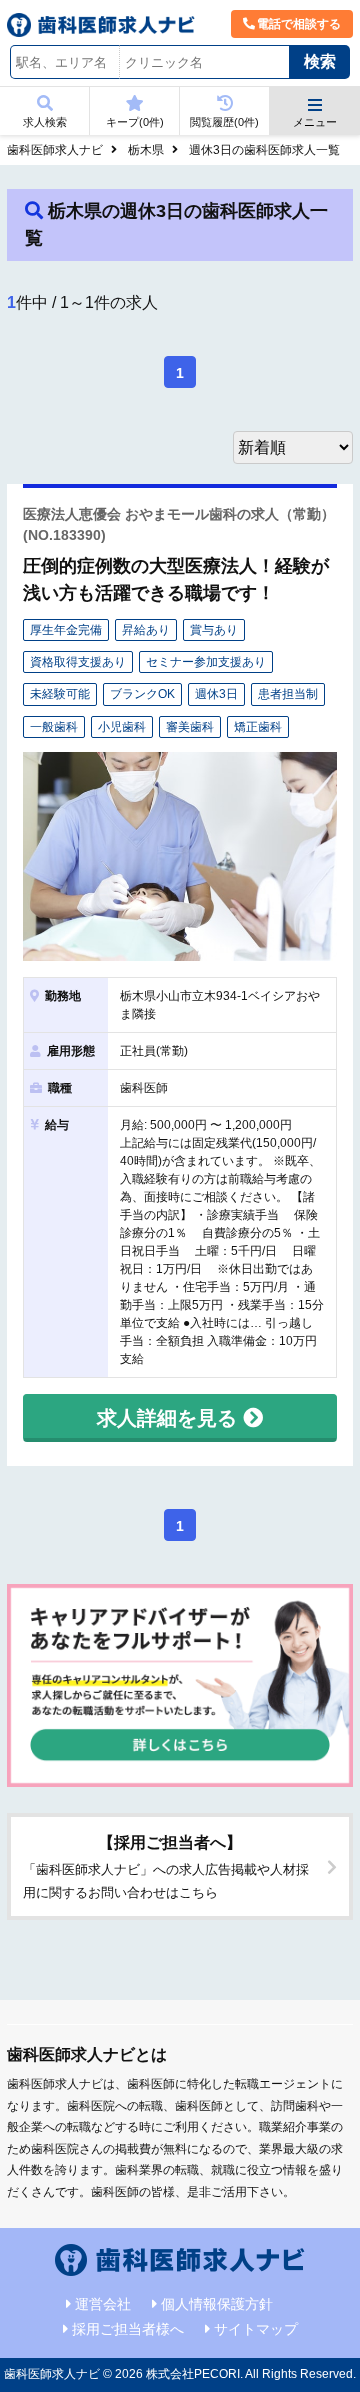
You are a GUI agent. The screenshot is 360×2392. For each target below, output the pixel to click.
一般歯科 (54, 727)
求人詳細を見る (170, 1418)
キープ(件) (135, 122)
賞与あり (214, 630)
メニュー (315, 122)
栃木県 (146, 150)
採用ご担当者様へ (128, 2329)
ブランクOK (142, 694)
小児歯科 (122, 727)
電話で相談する (299, 24)
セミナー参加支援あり (206, 662)
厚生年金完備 (66, 630)
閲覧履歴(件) (224, 122)
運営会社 (103, 2304)
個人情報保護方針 (217, 2304)
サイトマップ (256, 2329)
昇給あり (146, 630)
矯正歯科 (258, 727)
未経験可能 (60, 694)
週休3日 (216, 694)
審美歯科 (190, 727)
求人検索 (45, 122)
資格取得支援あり (78, 662)
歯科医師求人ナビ (55, 150)
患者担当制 (288, 694)
